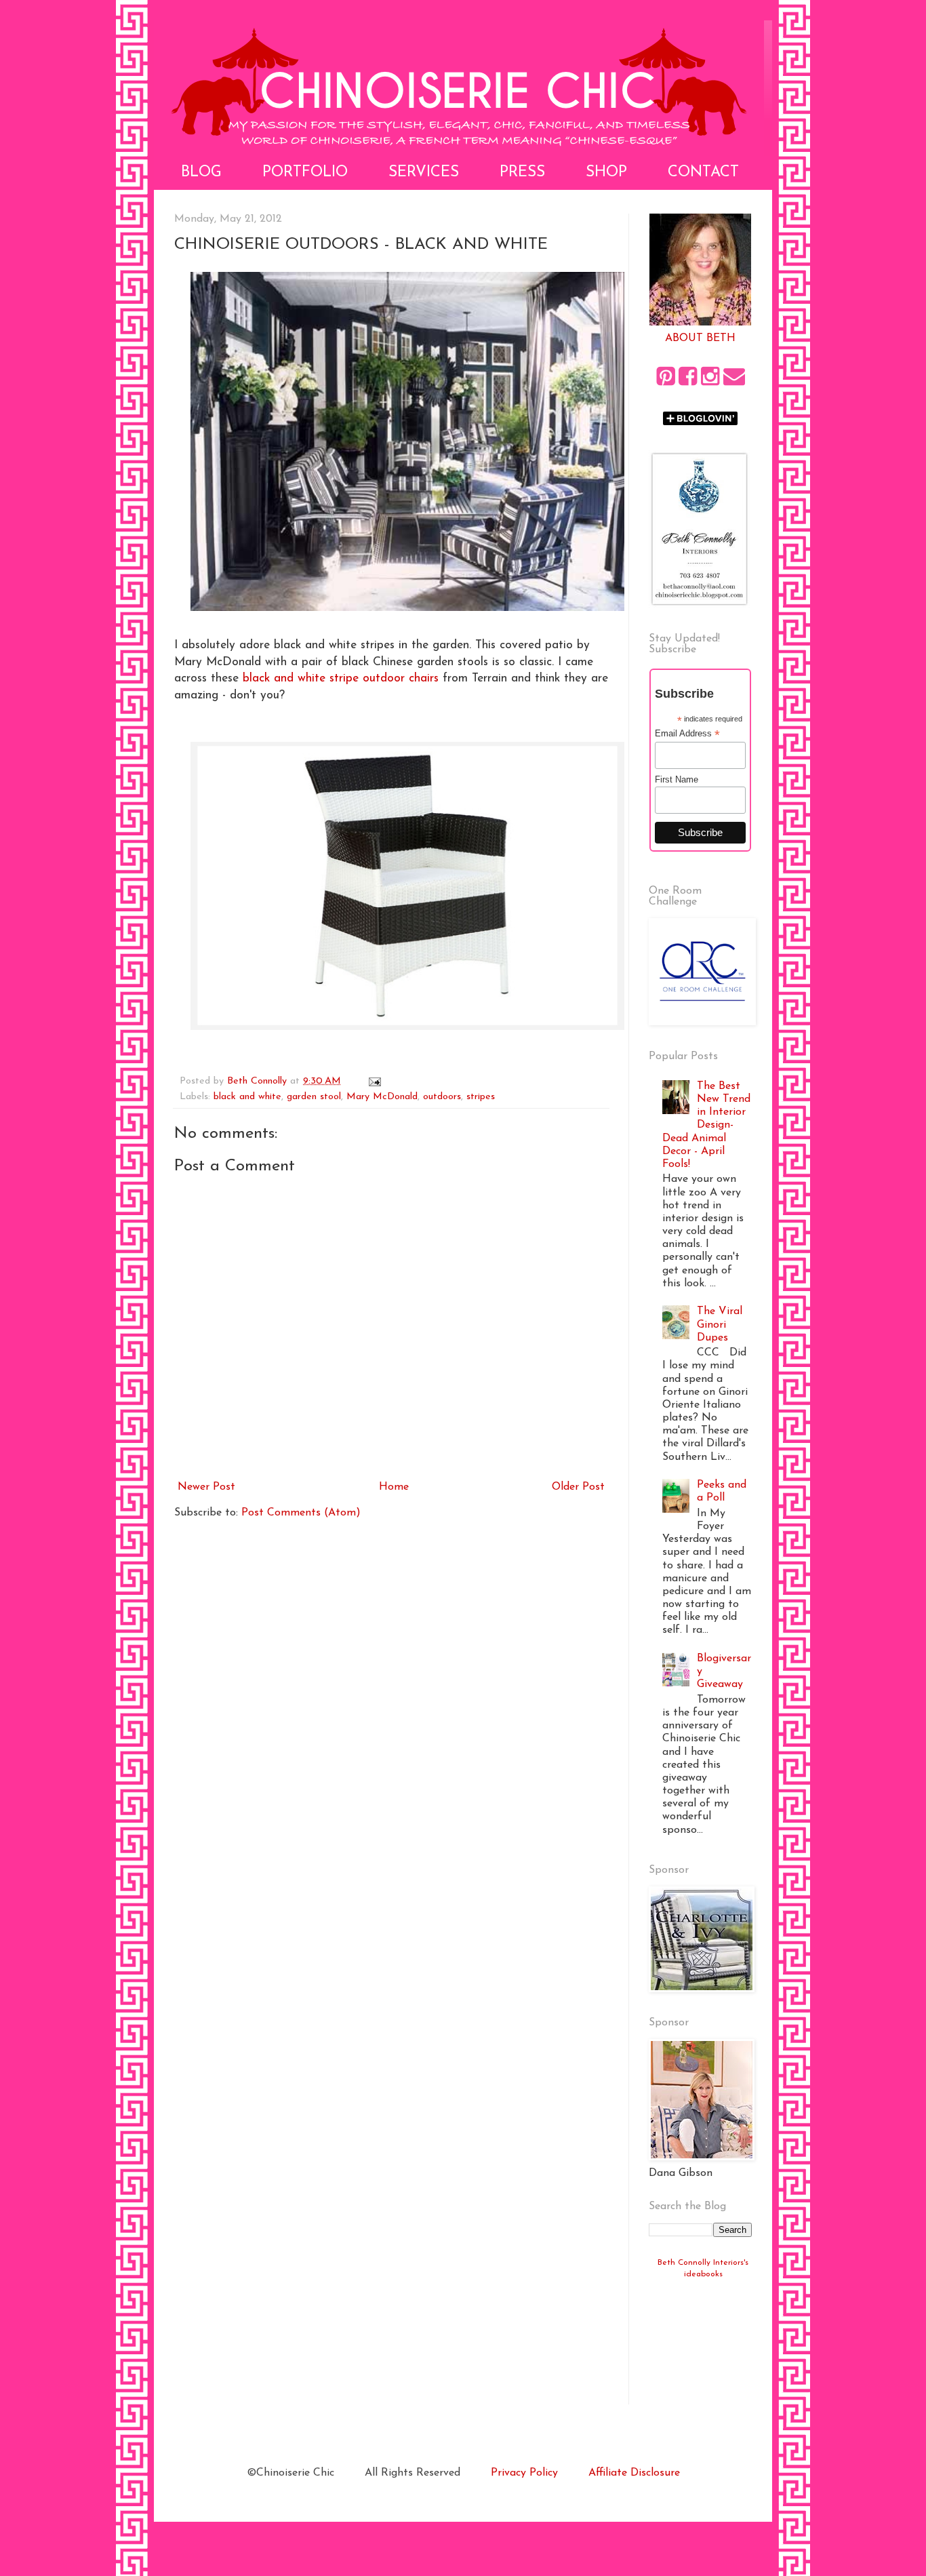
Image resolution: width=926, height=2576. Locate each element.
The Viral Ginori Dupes (720, 1324)
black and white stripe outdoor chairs (341, 678)
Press (522, 173)
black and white (247, 1097)
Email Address (687, 734)
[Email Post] (374, 1081)
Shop (606, 173)
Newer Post (206, 1487)
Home (394, 1487)
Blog (201, 173)
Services (424, 173)
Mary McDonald (382, 1097)
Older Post (578, 1487)
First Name (677, 779)
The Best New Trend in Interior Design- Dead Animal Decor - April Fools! (706, 1125)
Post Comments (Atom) (301, 1513)
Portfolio (305, 173)
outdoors (442, 1097)
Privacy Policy (524, 2473)
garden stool (314, 1097)
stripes (481, 1097)
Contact (703, 173)
